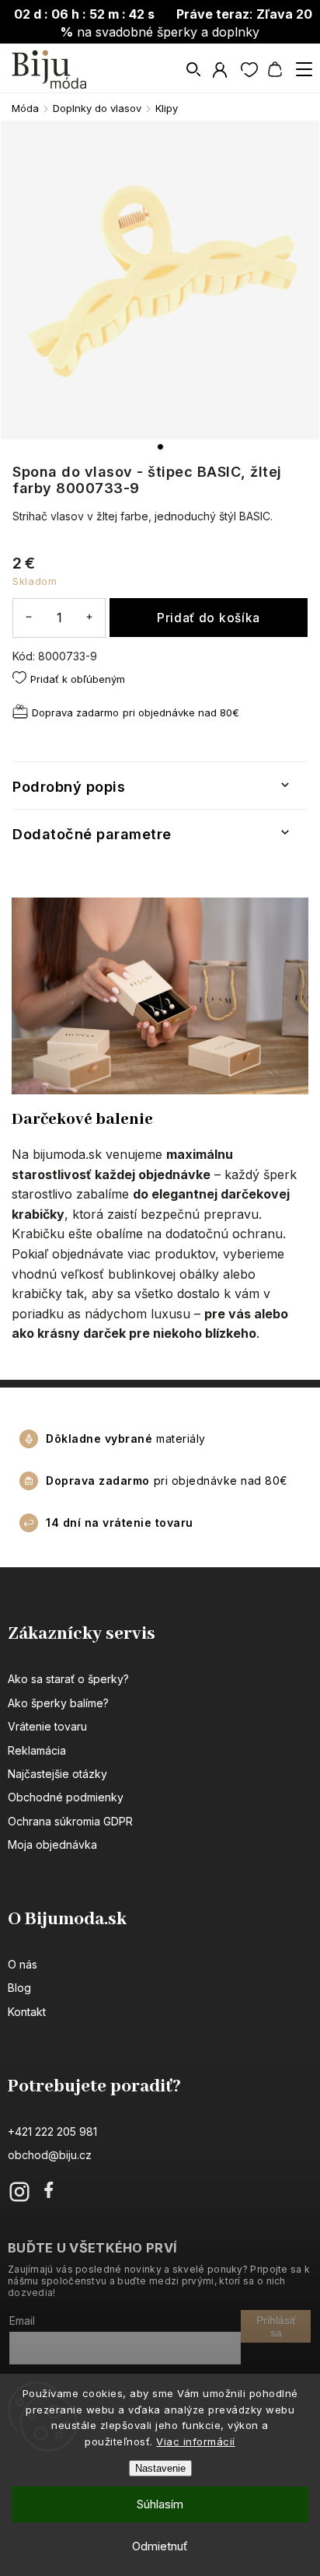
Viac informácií (196, 2441)
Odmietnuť (160, 2546)
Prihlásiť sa (276, 2326)
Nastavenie (160, 2468)
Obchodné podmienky (66, 1797)
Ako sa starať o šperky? (68, 1679)
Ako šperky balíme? (58, 1703)
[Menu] (304, 69)
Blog (19, 1988)
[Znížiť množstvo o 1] (29, 617)
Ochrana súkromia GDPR (70, 1821)
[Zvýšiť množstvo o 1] (89, 617)
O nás (23, 1964)
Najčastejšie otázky (57, 1774)
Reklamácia (37, 1750)
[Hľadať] (194, 69)
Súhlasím (160, 2504)
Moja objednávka (52, 1844)
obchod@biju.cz (50, 2155)
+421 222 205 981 (52, 2131)
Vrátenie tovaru (47, 1726)
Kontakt (27, 2012)
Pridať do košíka (209, 618)
